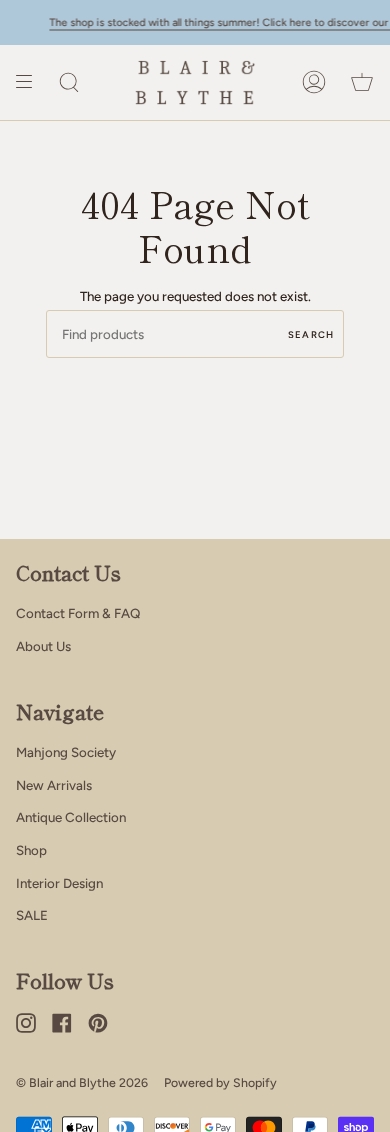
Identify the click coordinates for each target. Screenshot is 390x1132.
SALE (32, 915)
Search (311, 334)
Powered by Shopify (220, 1082)
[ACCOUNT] (314, 82)
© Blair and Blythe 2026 (82, 1082)
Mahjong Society (66, 752)
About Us (43, 646)
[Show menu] (31, 82)
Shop (31, 850)
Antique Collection (71, 817)
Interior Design (59, 883)
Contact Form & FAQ (78, 613)
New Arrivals (54, 785)
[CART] (362, 82)
